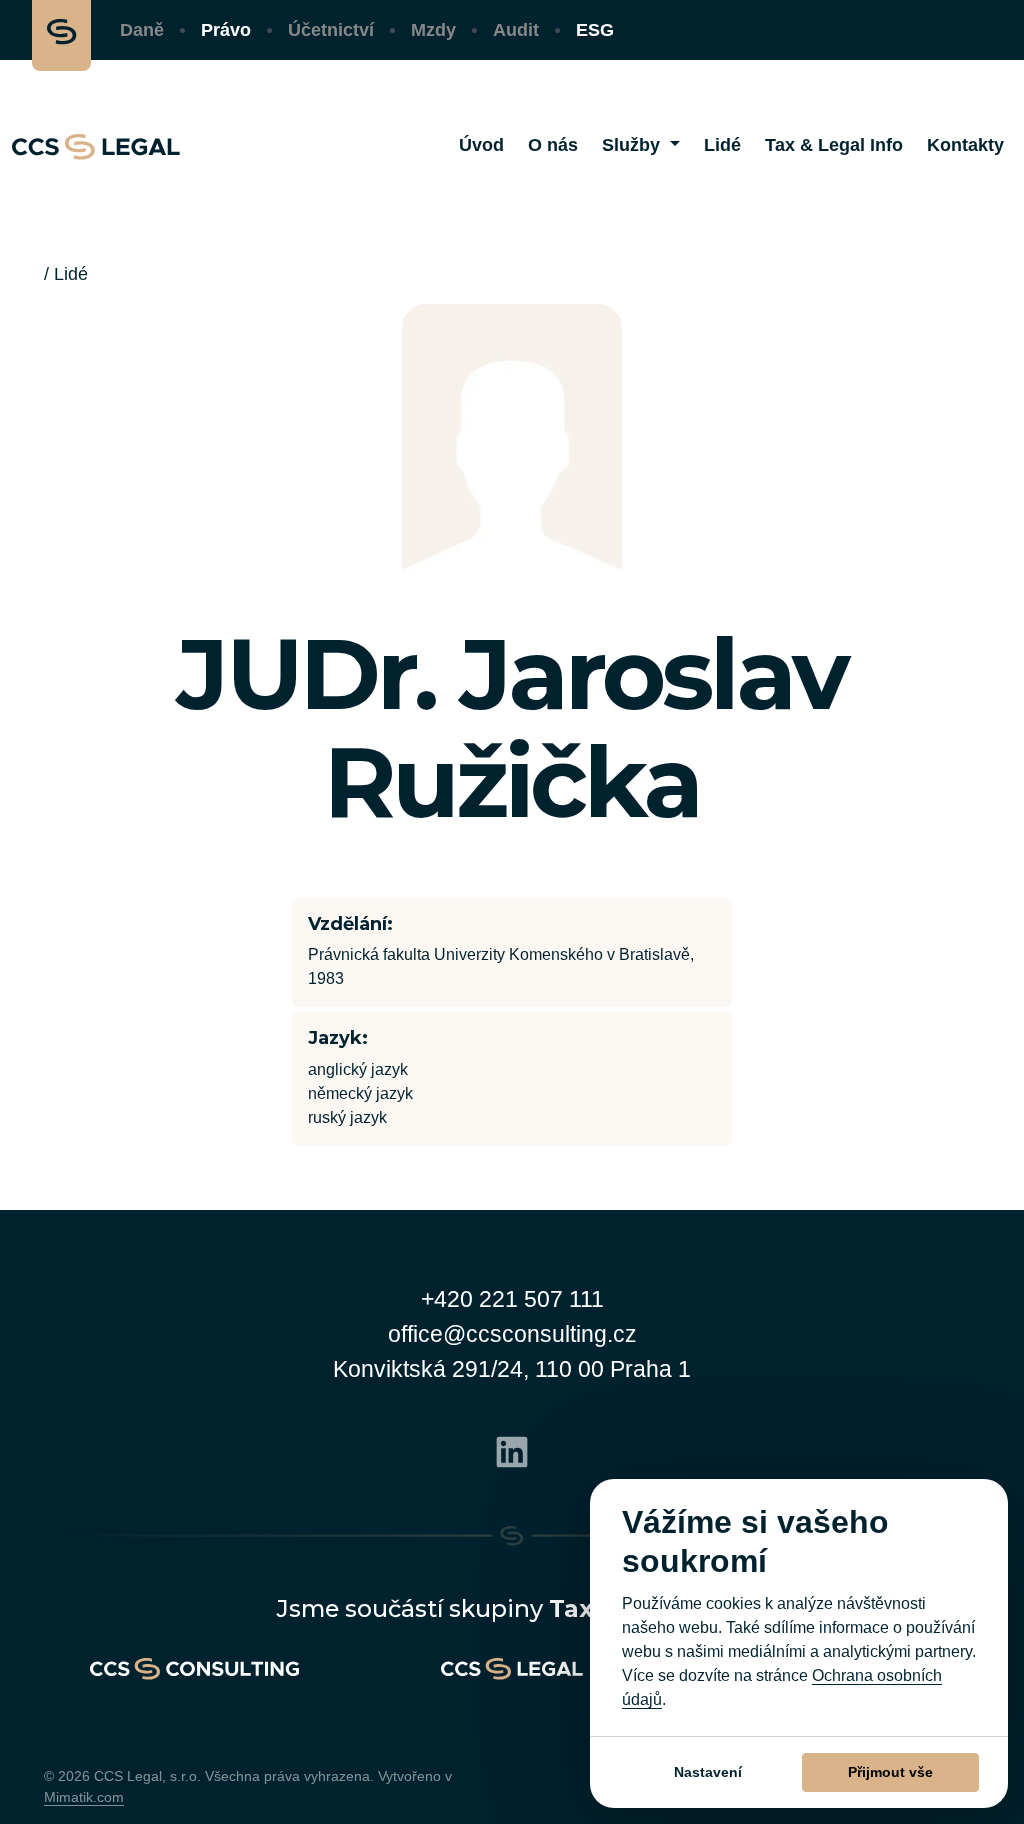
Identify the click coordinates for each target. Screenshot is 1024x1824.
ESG (595, 30)
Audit (516, 30)
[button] (641, 145)
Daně (142, 30)
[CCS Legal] (96, 146)
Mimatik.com (84, 1797)
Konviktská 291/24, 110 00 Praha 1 (512, 1369)
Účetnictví (331, 30)
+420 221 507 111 (512, 1299)
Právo (226, 30)
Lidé (71, 274)
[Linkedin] (512, 1450)
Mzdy (433, 30)
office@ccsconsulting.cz (512, 1334)
